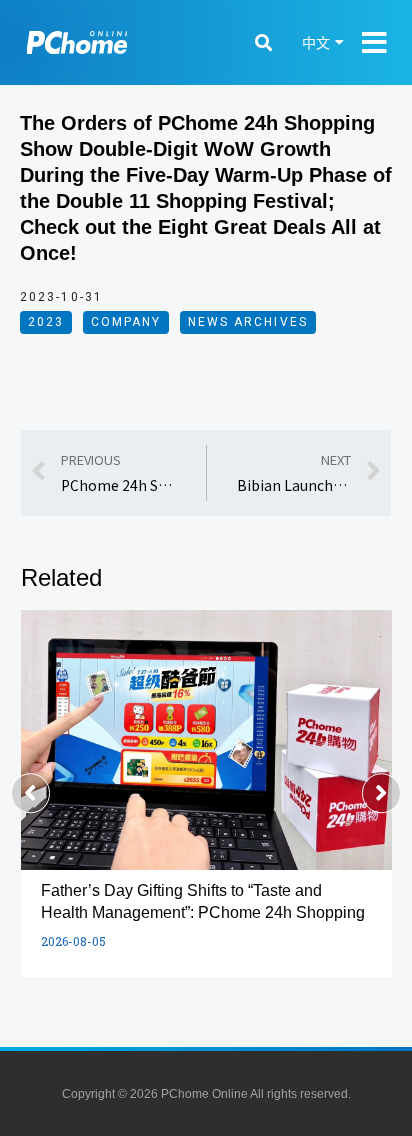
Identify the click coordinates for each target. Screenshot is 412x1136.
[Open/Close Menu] (374, 42)
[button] (31, 794)
